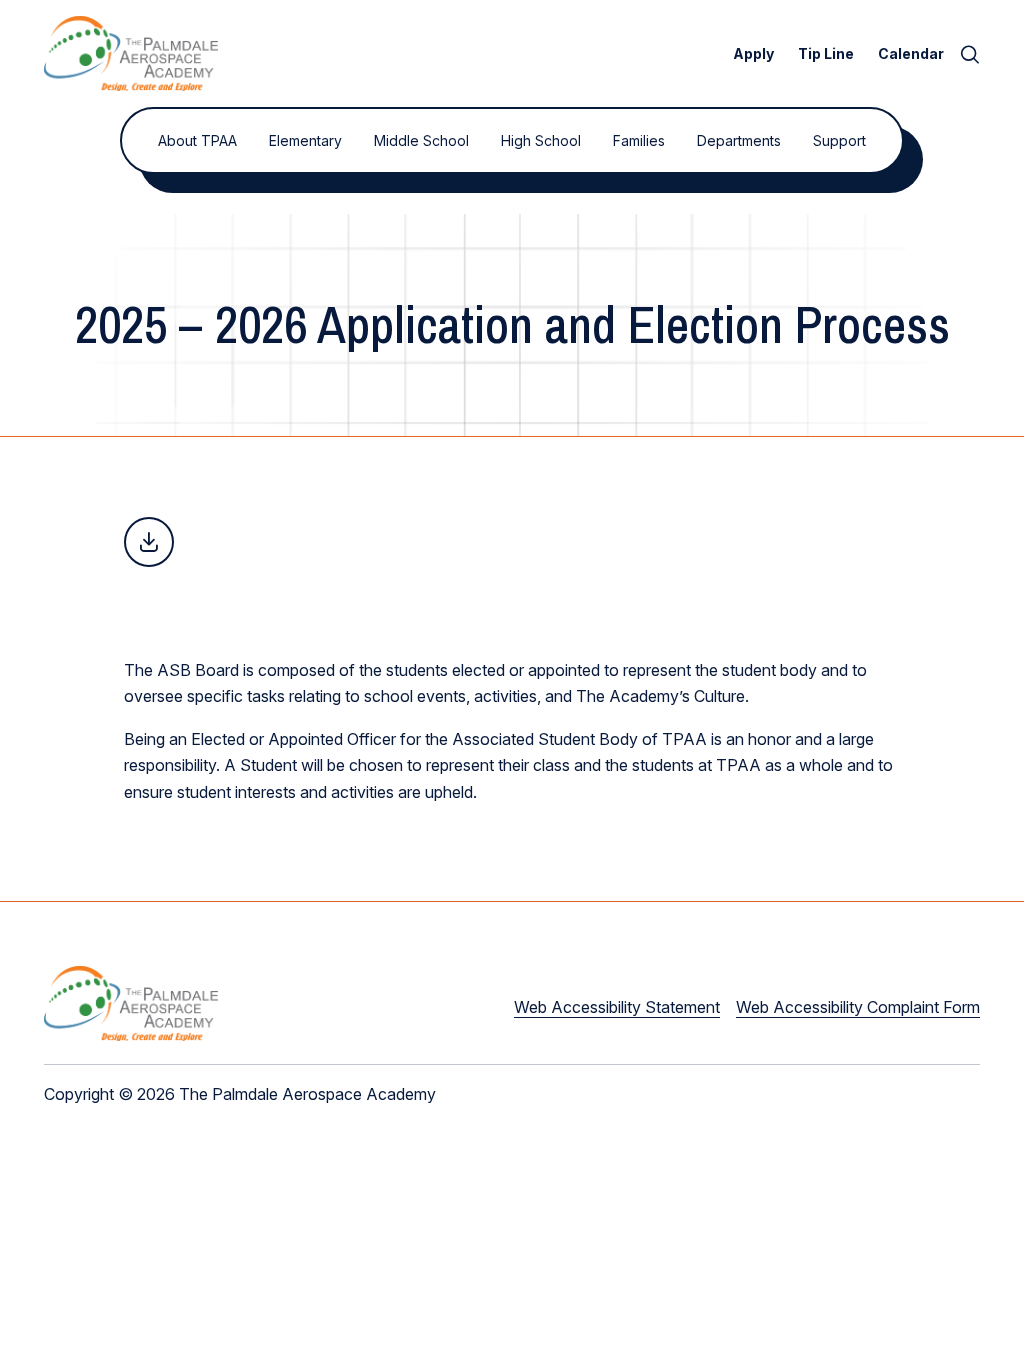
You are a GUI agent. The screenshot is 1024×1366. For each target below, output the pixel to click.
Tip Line (826, 53)
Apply (753, 53)
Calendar (911, 53)
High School (541, 140)
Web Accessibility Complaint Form (858, 1007)
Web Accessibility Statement (617, 1007)
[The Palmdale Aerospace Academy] (131, 53)
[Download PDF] (149, 542)
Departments (739, 140)
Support (839, 140)
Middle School (421, 140)
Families (639, 140)
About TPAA (197, 140)
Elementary (305, 140)
